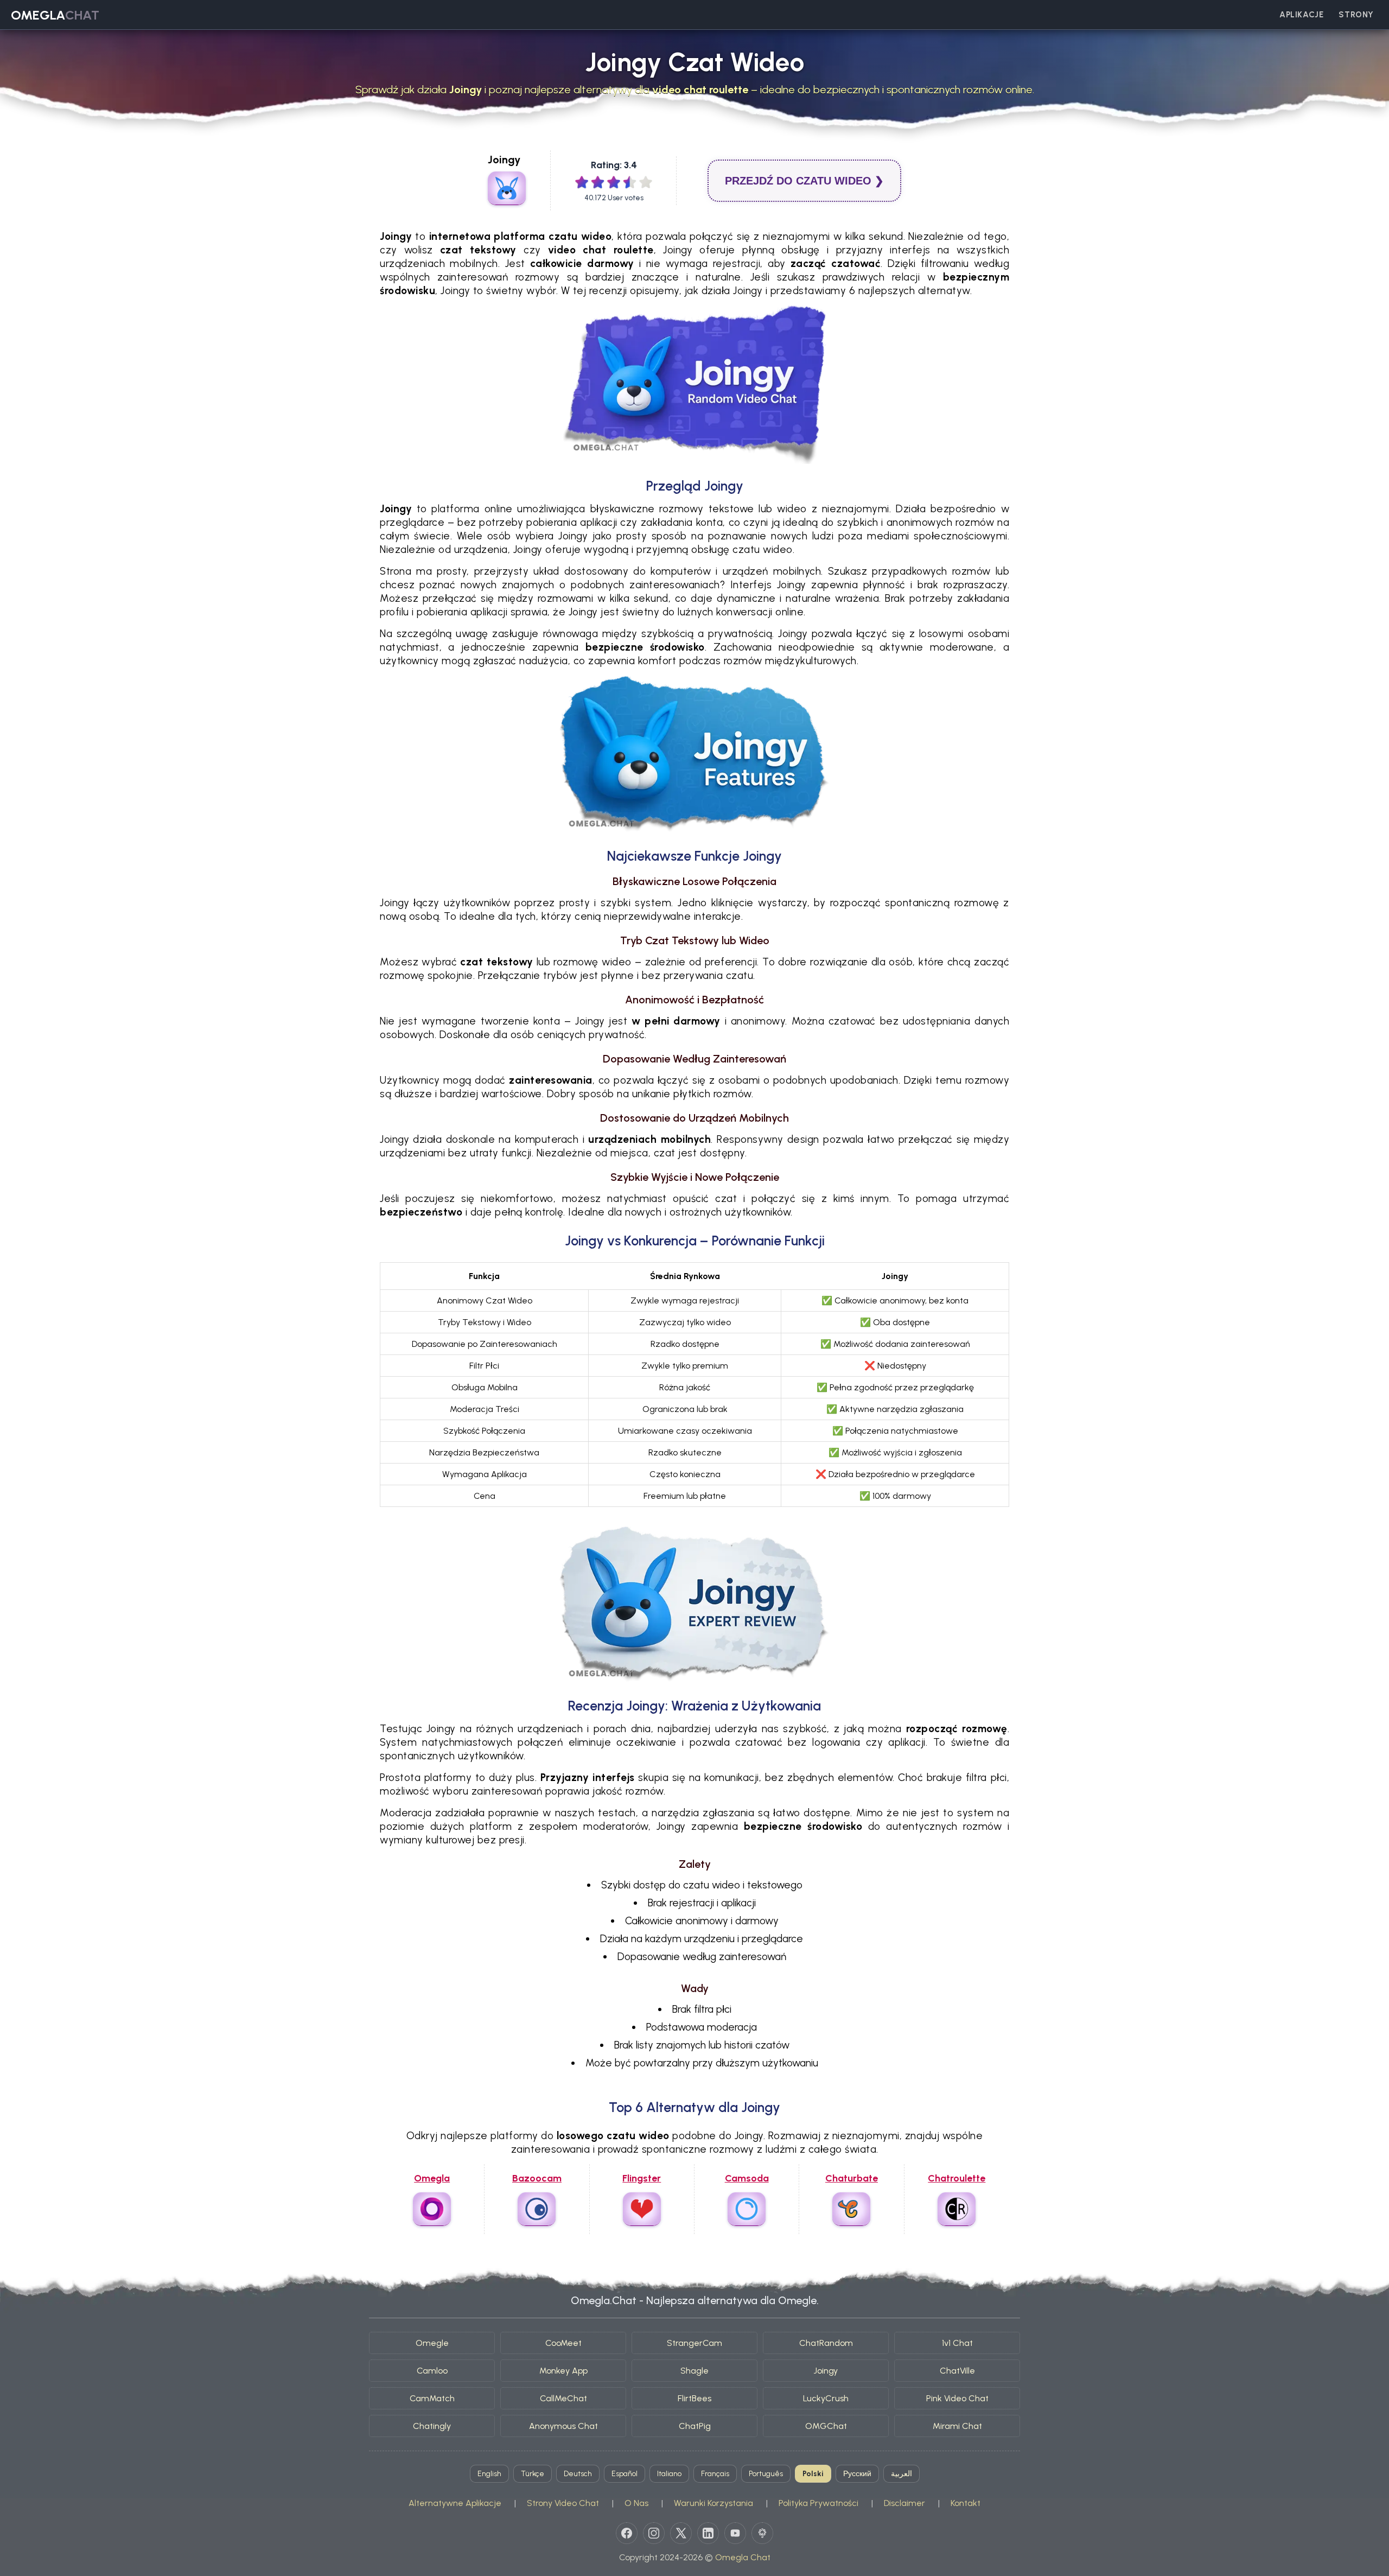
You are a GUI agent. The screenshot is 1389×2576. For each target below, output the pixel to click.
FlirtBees (694, 2398)
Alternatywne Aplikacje (455, 2503)
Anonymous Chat (563, 2426)
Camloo (432, 2371)
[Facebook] (627, 2533)
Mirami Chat (957, 2426)
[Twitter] (681, 2533)
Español (625, 2474)
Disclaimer (904, 2503)
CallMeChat (563, 2398)
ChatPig (695, 2426)
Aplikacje (1301, 15)
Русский (857, 2474)
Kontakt (966, 2503)
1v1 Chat (957, 2343)
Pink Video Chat (957, 2398)
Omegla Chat (743, 2557)
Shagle (694, 2371)
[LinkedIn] (708, 2533)
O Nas (636, 2503)
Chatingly (432, 2426)
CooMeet (563, 2343)
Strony (1356, 15)
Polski (813, 2474)
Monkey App (563, 2371)
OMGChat (826, 2426)
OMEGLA (55, 15)
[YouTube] (735, 2533)
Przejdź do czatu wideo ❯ (804, 181)
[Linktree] (762, 2533)
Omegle (432, 2343)
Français (715, 2474)
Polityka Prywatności (818, 2503)
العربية (901, 2474)
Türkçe (533, 2474)
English (489, 2474)
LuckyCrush (826, 2398)
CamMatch (432, 2398)
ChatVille (957, 2371)
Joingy (826, 2371)
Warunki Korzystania (713, 2503)
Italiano (669, 2474)
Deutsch (578, 2474)
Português (766, 2474)
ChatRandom (826, 2343)
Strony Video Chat (563, 2503)
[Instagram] (654, 2533)
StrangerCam (694, 2343)
